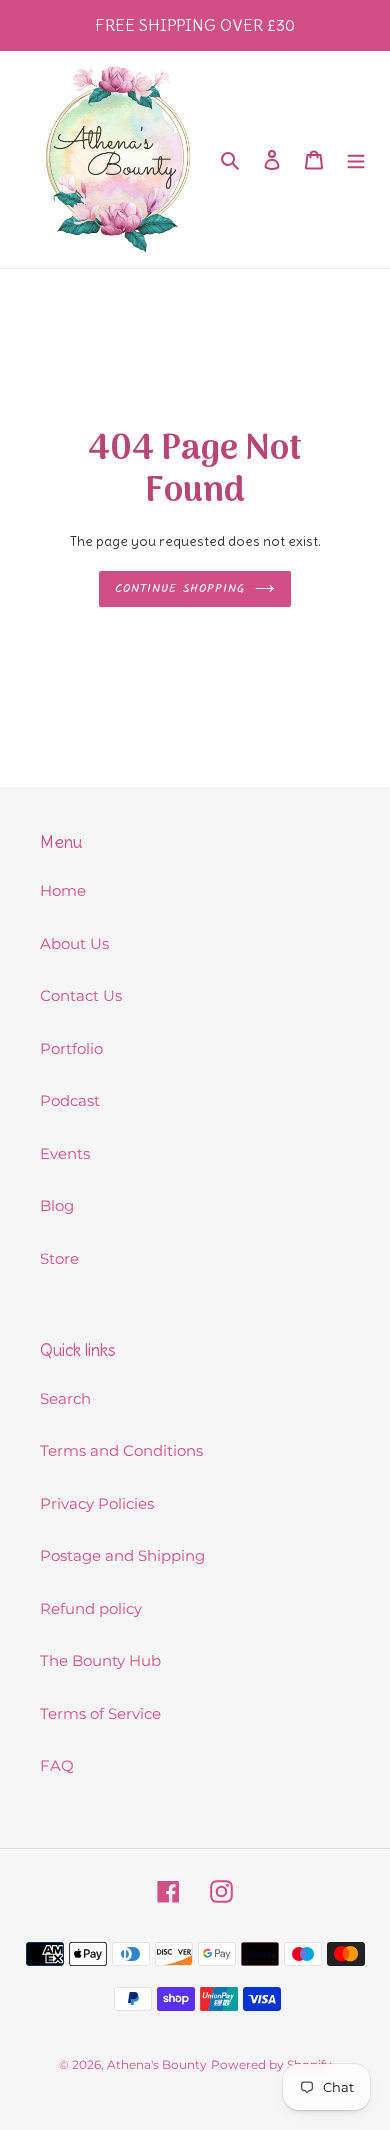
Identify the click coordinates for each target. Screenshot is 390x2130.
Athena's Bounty (157, 2064)
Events (65, 1153)
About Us (74, 943)
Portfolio (71, 1048)
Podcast (70, 1100)
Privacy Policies (97, 1503)
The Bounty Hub (100, 1660)
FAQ (57, 1765)
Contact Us (81, 995)
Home (63, 890)
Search (65, 1398)
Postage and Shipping (122, 1555)
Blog (57, 1205)
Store (59, 1258)
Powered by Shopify (271, 2064)
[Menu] (356, 159)
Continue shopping (180, 588)
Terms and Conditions (121, 1450)
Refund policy (91, 1608)
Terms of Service (100, 1713)
